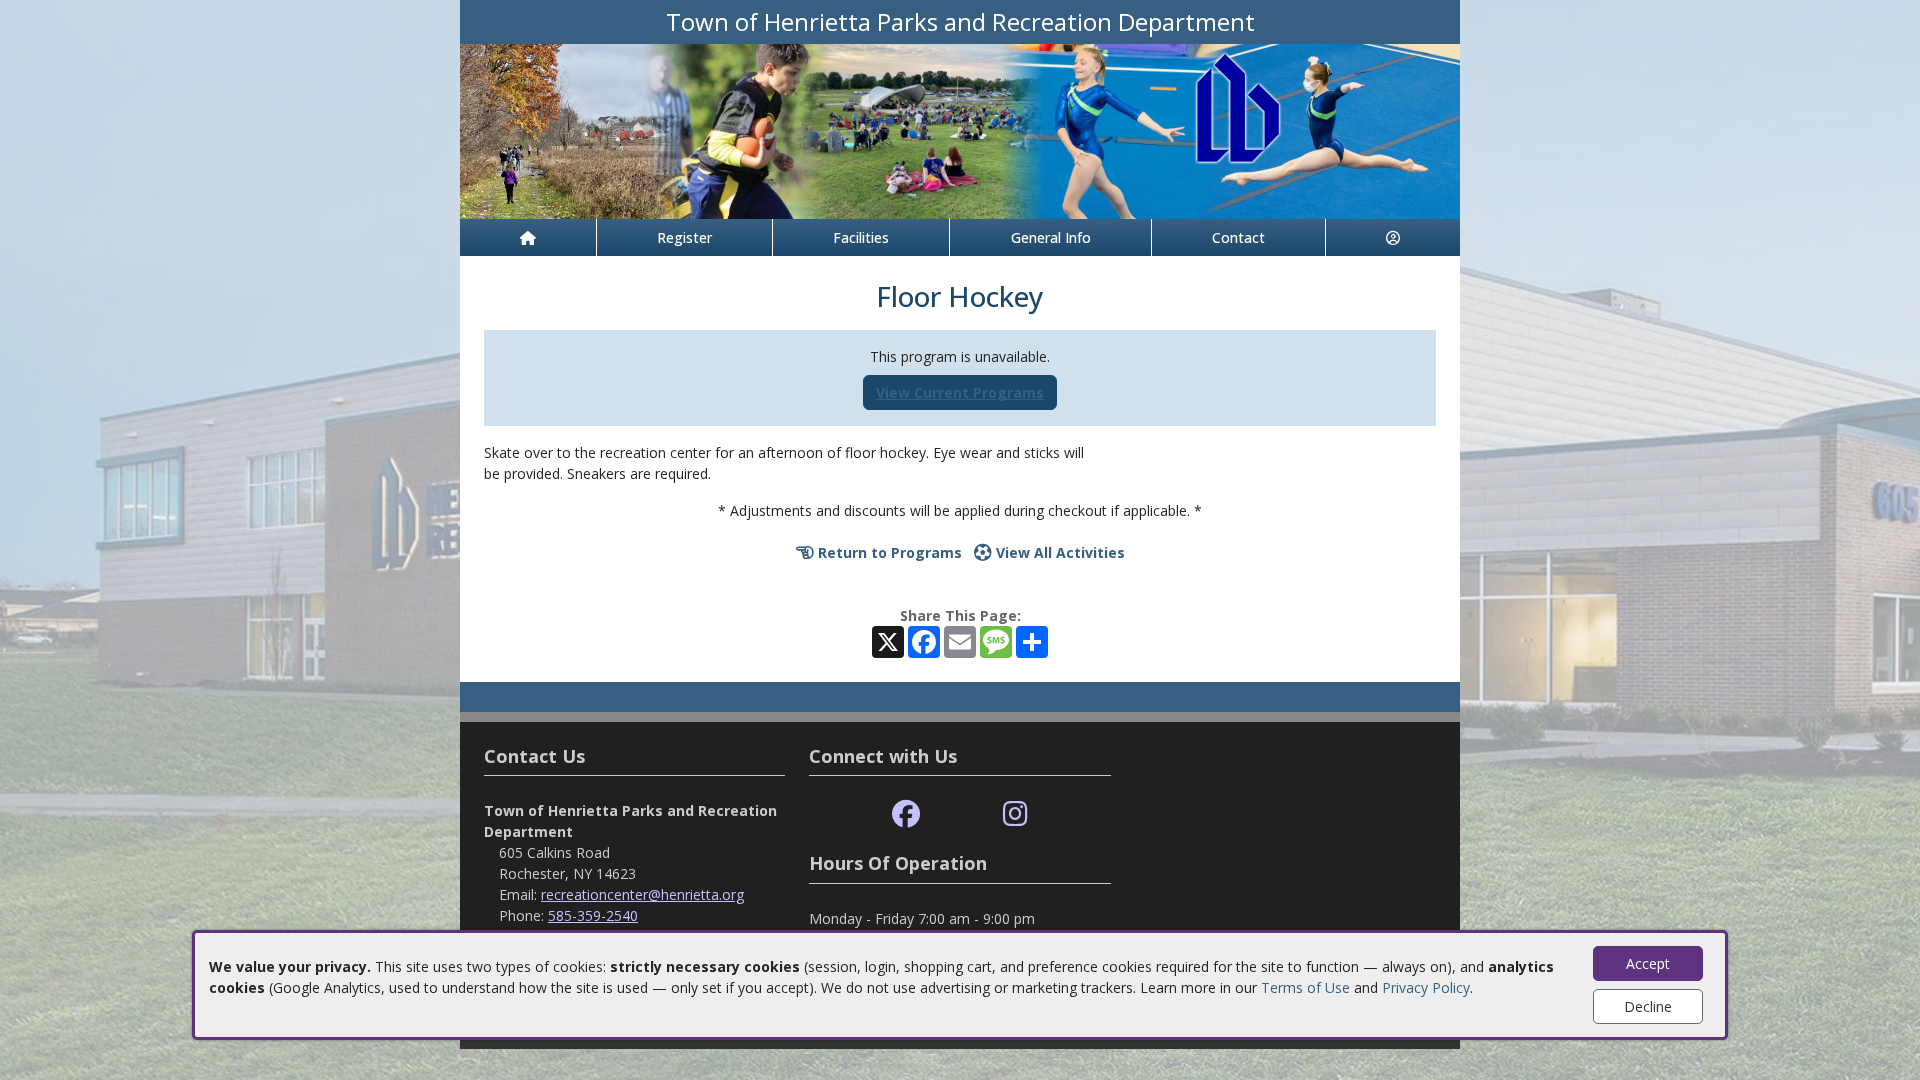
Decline (1648, 1006)
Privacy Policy (1426, 987)
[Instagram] (1015, 814)
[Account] (1393, 237)
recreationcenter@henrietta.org (642, 894)
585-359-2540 (593, 915)
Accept (1648, 963)
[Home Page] (528, 237)
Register (684, 237)
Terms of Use (1305, 987)
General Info (1051, 237)
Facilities (861, 237)
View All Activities (1058, 552)
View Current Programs (960, 392)
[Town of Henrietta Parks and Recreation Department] (960, 129)
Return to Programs (888, 552)
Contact (1238, 237)
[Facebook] (906, 814)
